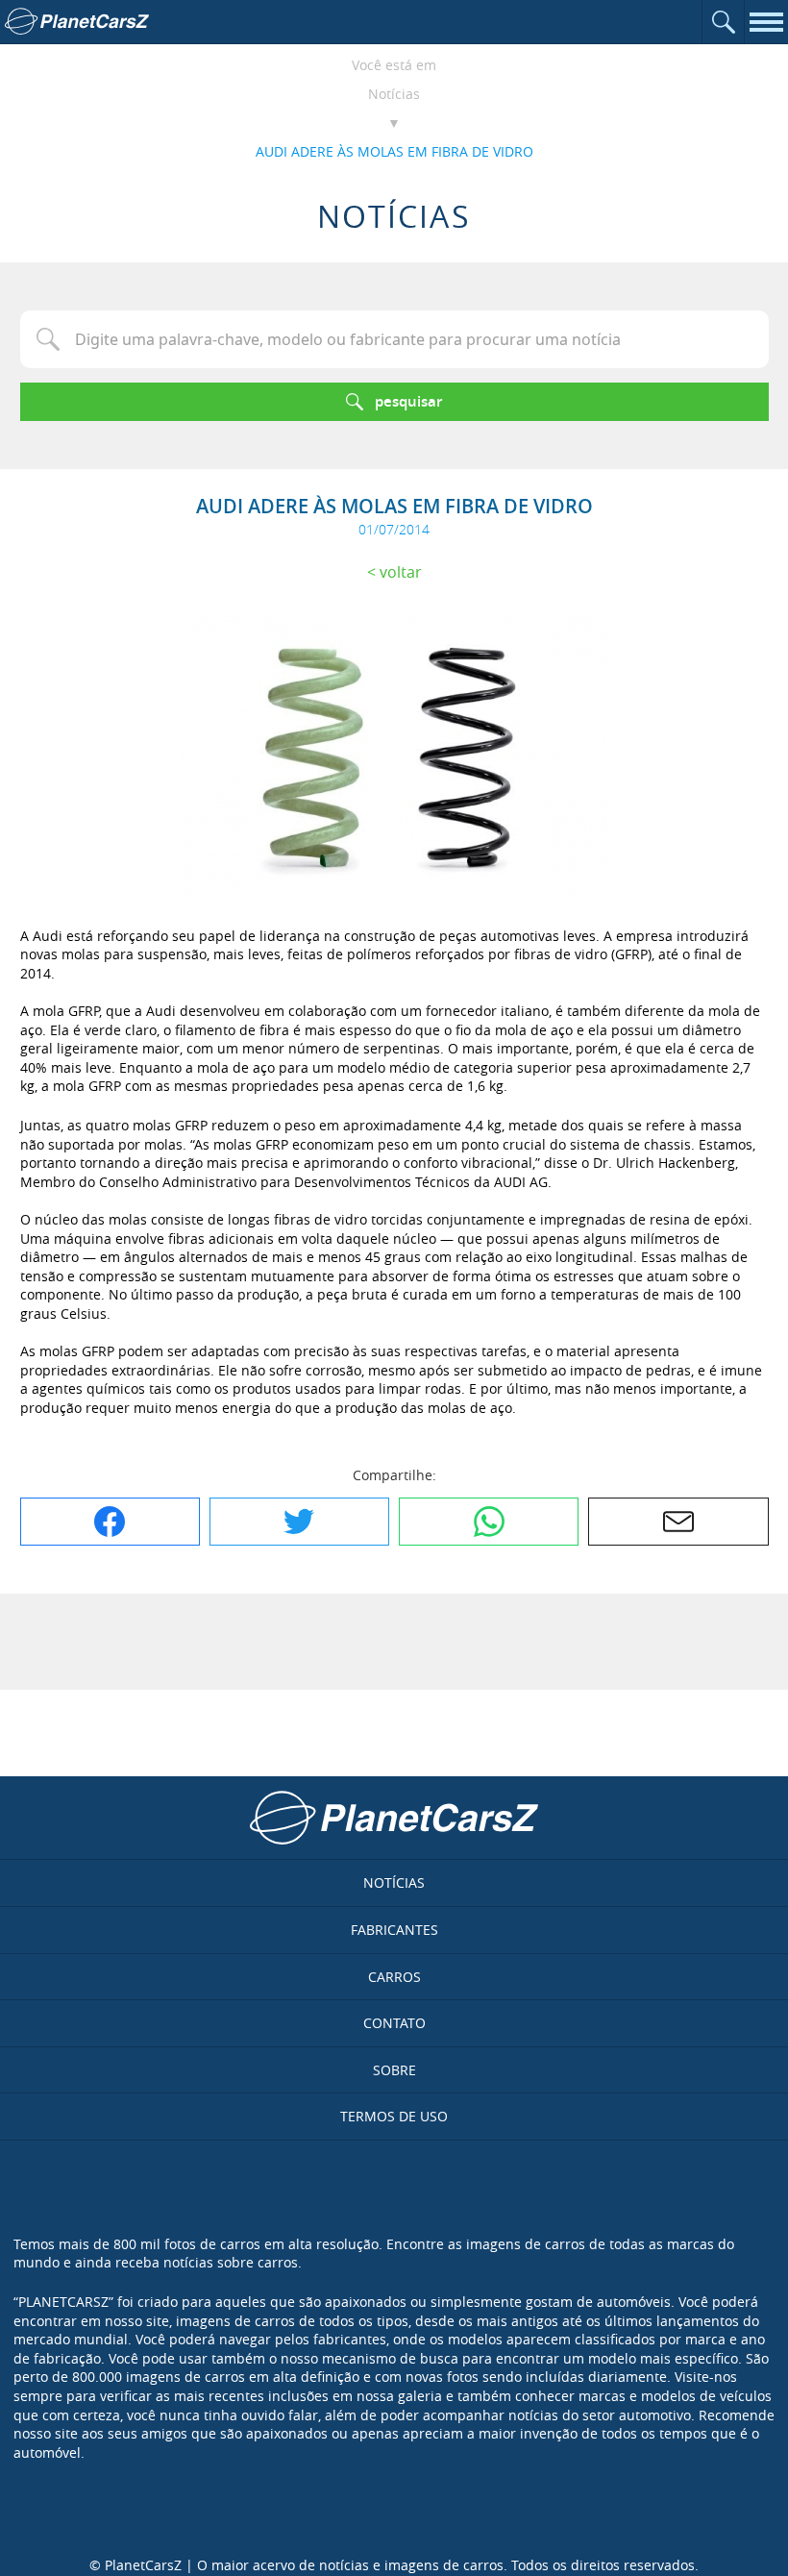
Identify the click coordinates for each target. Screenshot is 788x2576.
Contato (394, 2023)
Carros (394, 1977)
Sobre (394, 2070)
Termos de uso (394, 2116)
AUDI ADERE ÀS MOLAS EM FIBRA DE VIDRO (394, 151)
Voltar (401, 572)
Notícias (394, 94)
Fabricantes (394, 1930)
